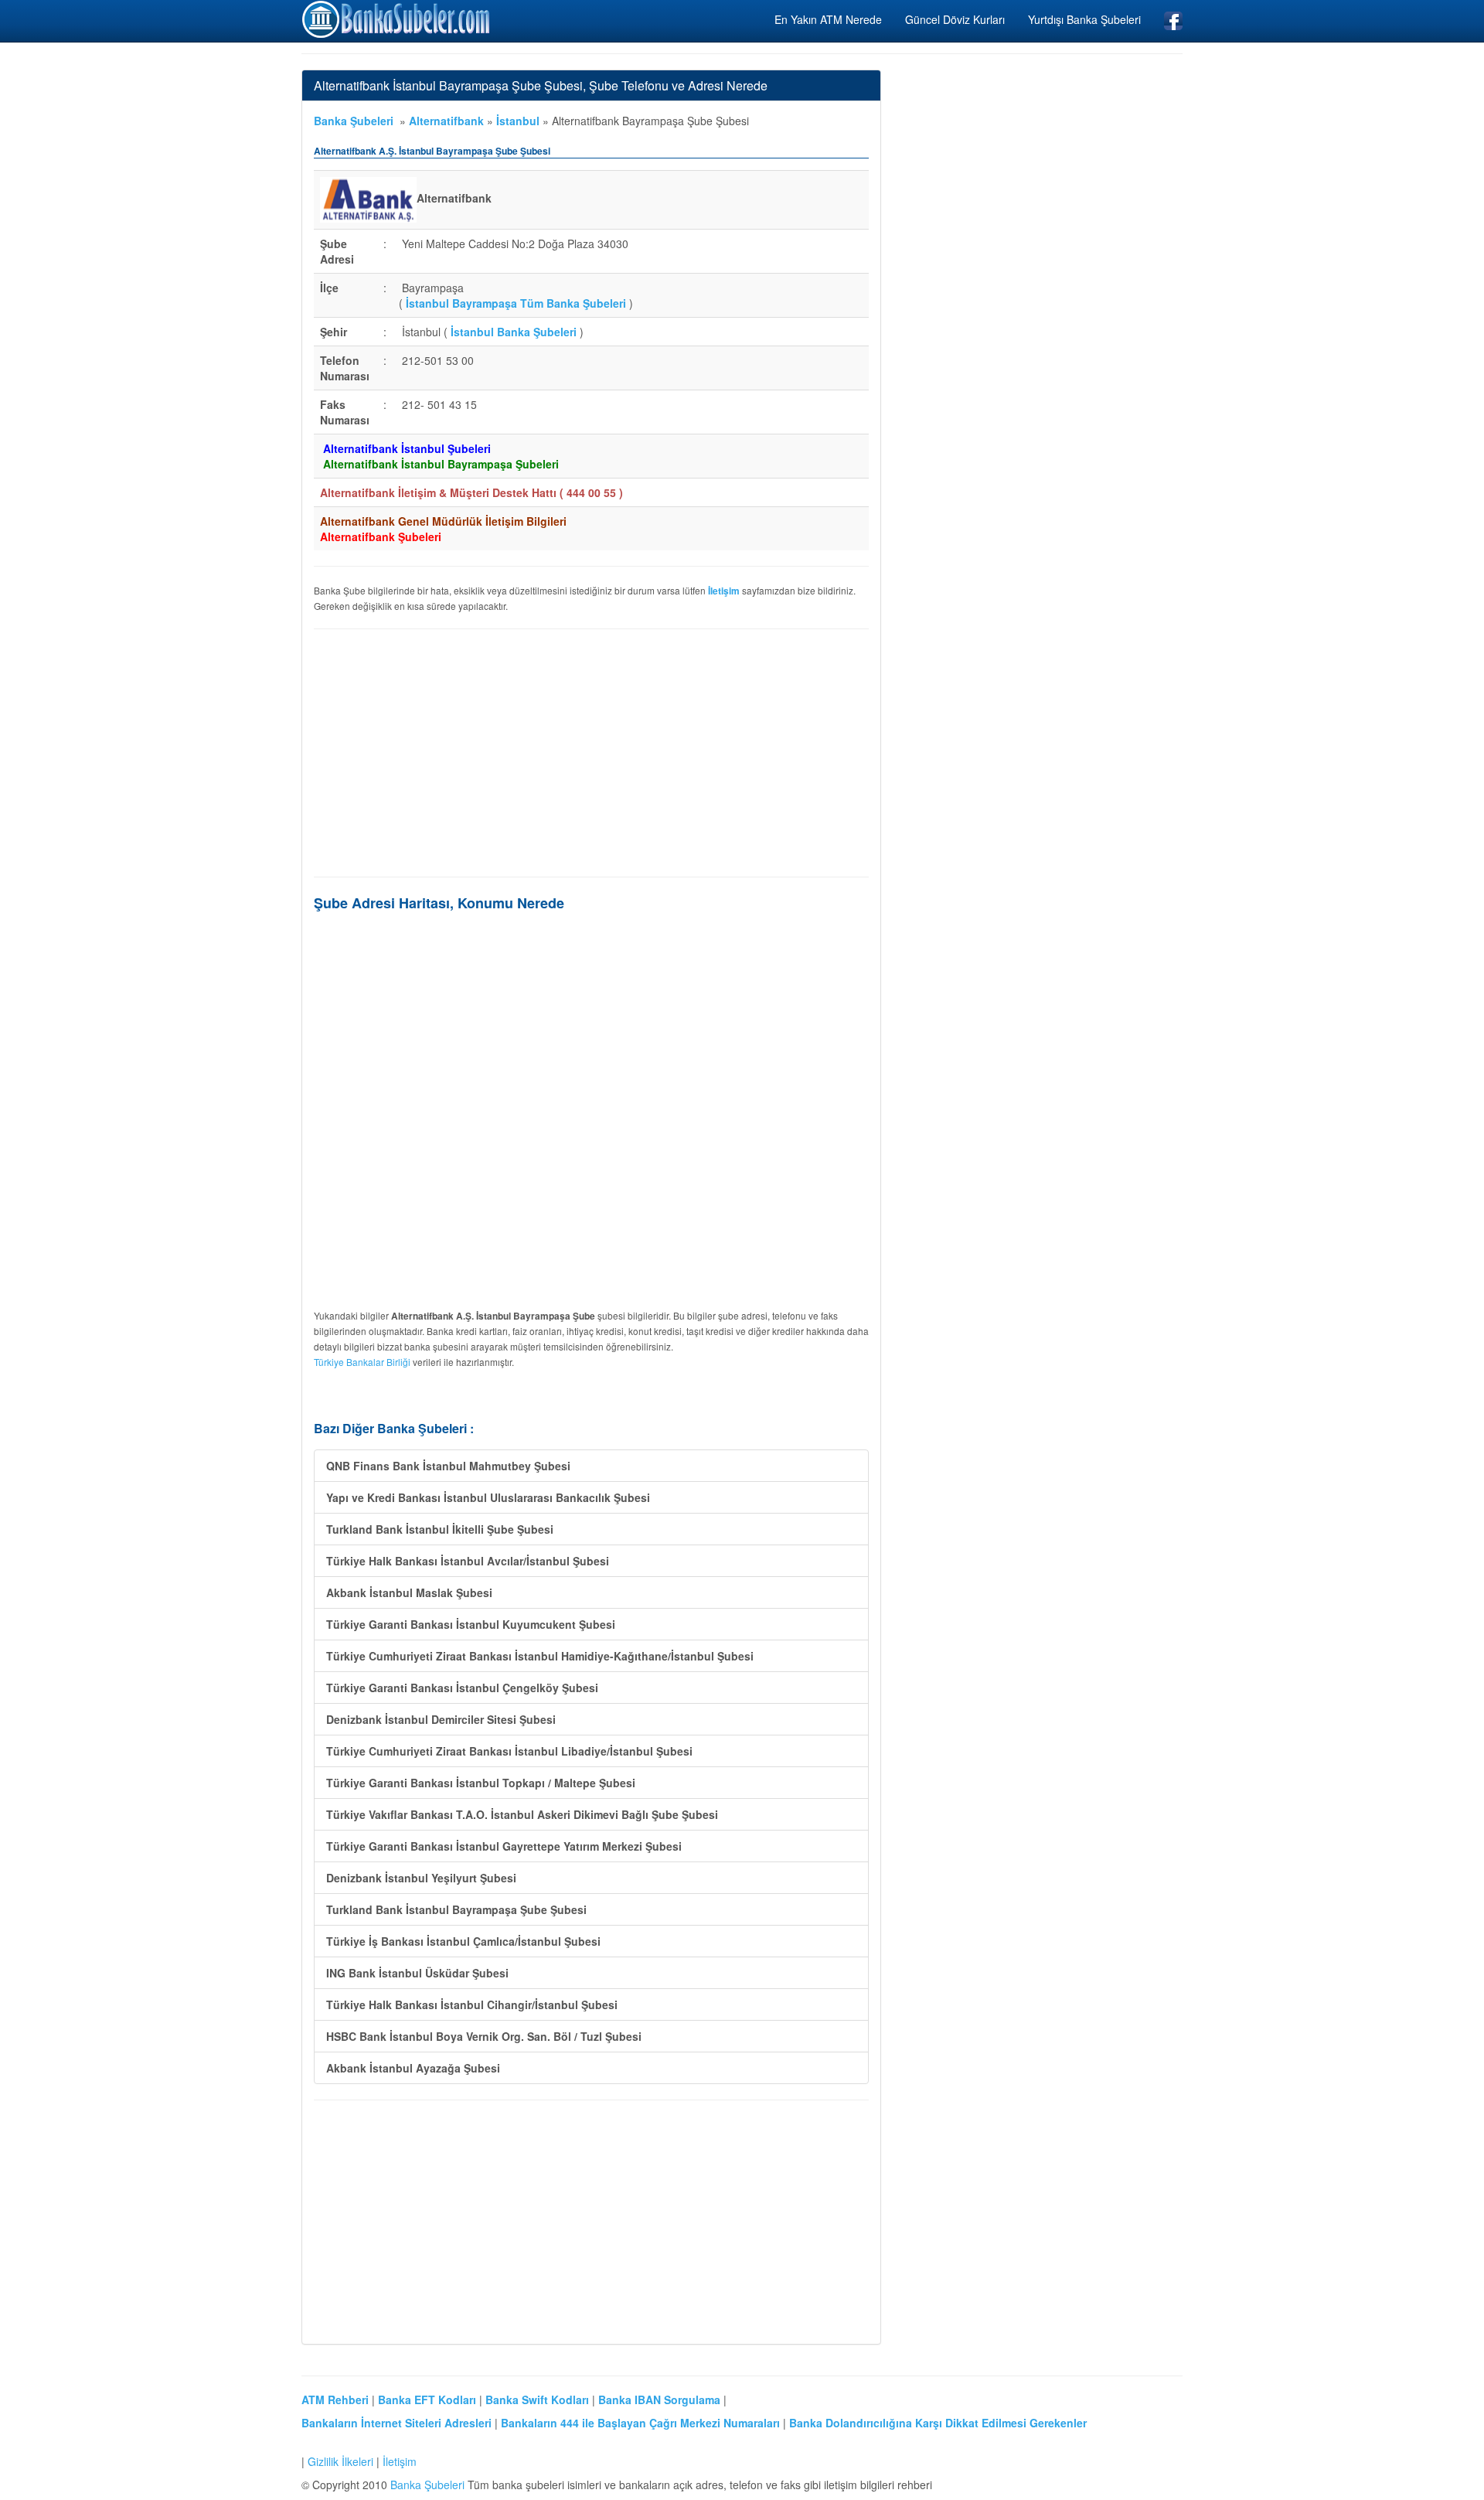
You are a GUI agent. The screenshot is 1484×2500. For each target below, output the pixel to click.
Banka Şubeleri (354, 121)
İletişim (400, 2461)
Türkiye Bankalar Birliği (362, 1362)
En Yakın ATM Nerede (828, 19)
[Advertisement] (591, 753)
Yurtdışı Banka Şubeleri (1084, 19)
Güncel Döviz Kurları (955, 19)
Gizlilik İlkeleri (340, 2461)
